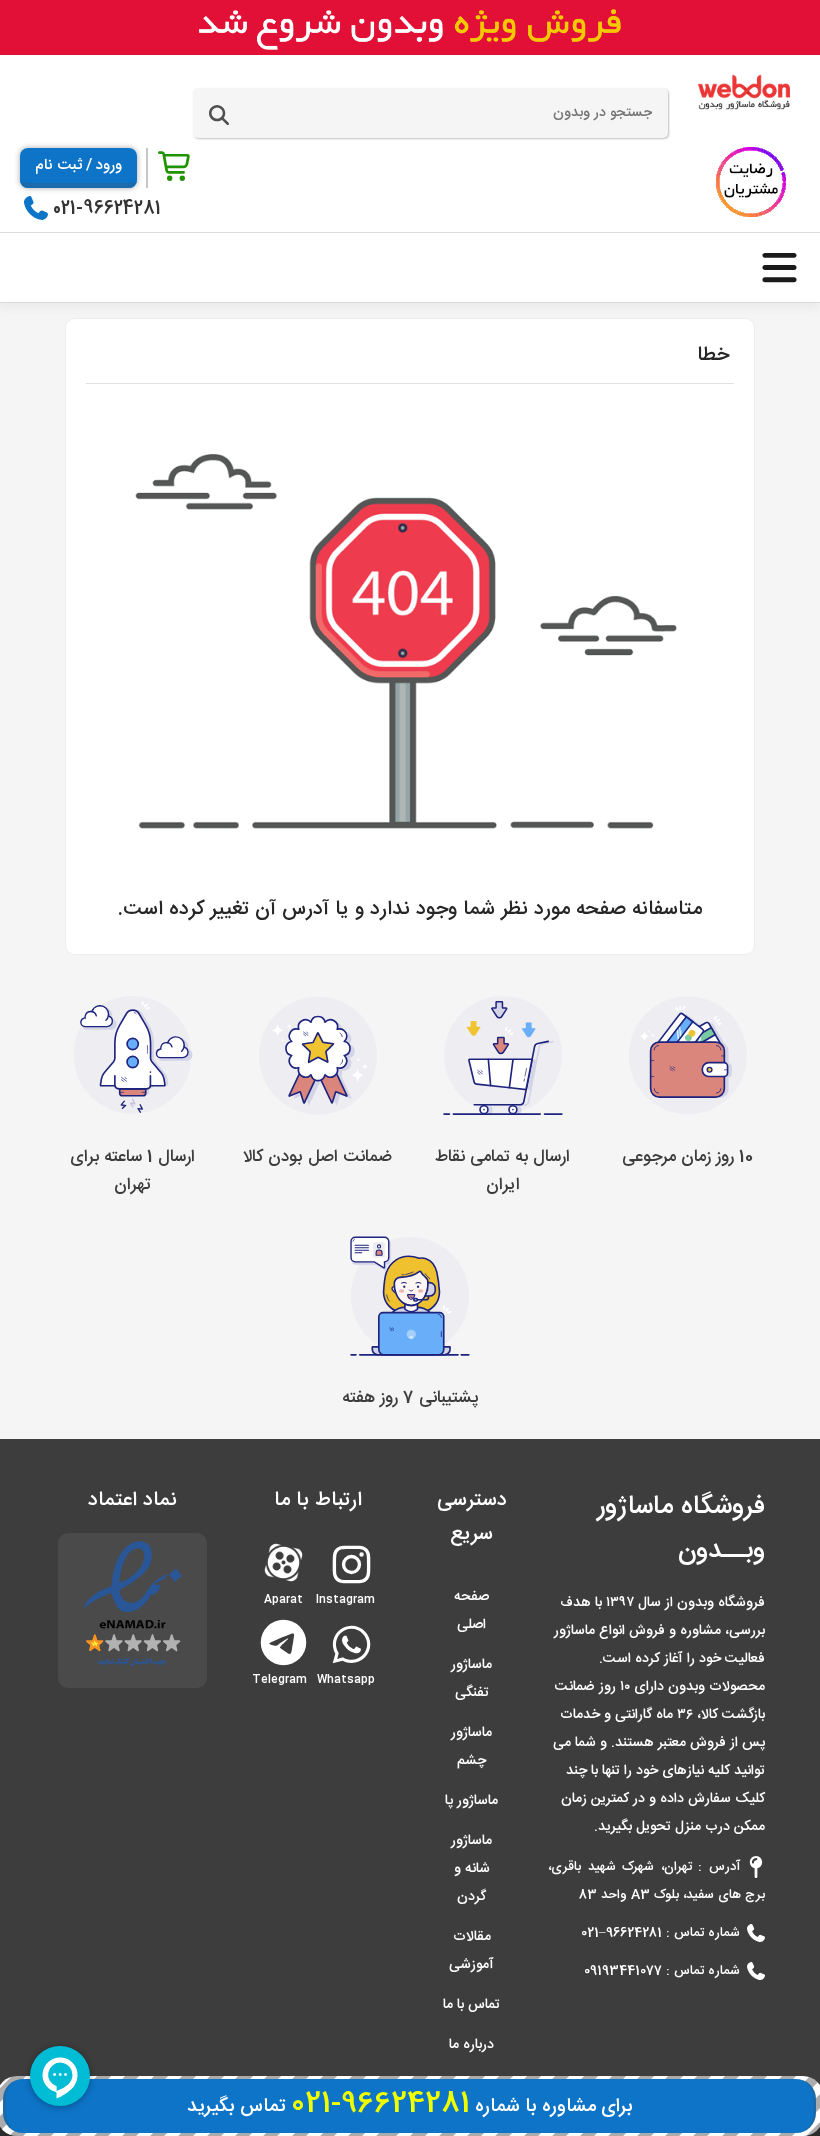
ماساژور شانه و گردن (471, 1869)
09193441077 (623, 1971)
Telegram (283, 1640)
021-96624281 (107, 209)
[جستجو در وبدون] (219, 116)
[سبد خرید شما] (176, 167)
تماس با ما (471, 2005)
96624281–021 (621, 1933)
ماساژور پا (471, 1801)
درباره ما (471, 2045)
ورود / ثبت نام (78, 165)
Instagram (349, 1591)
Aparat (283, 1560)
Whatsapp (349, 1671)
